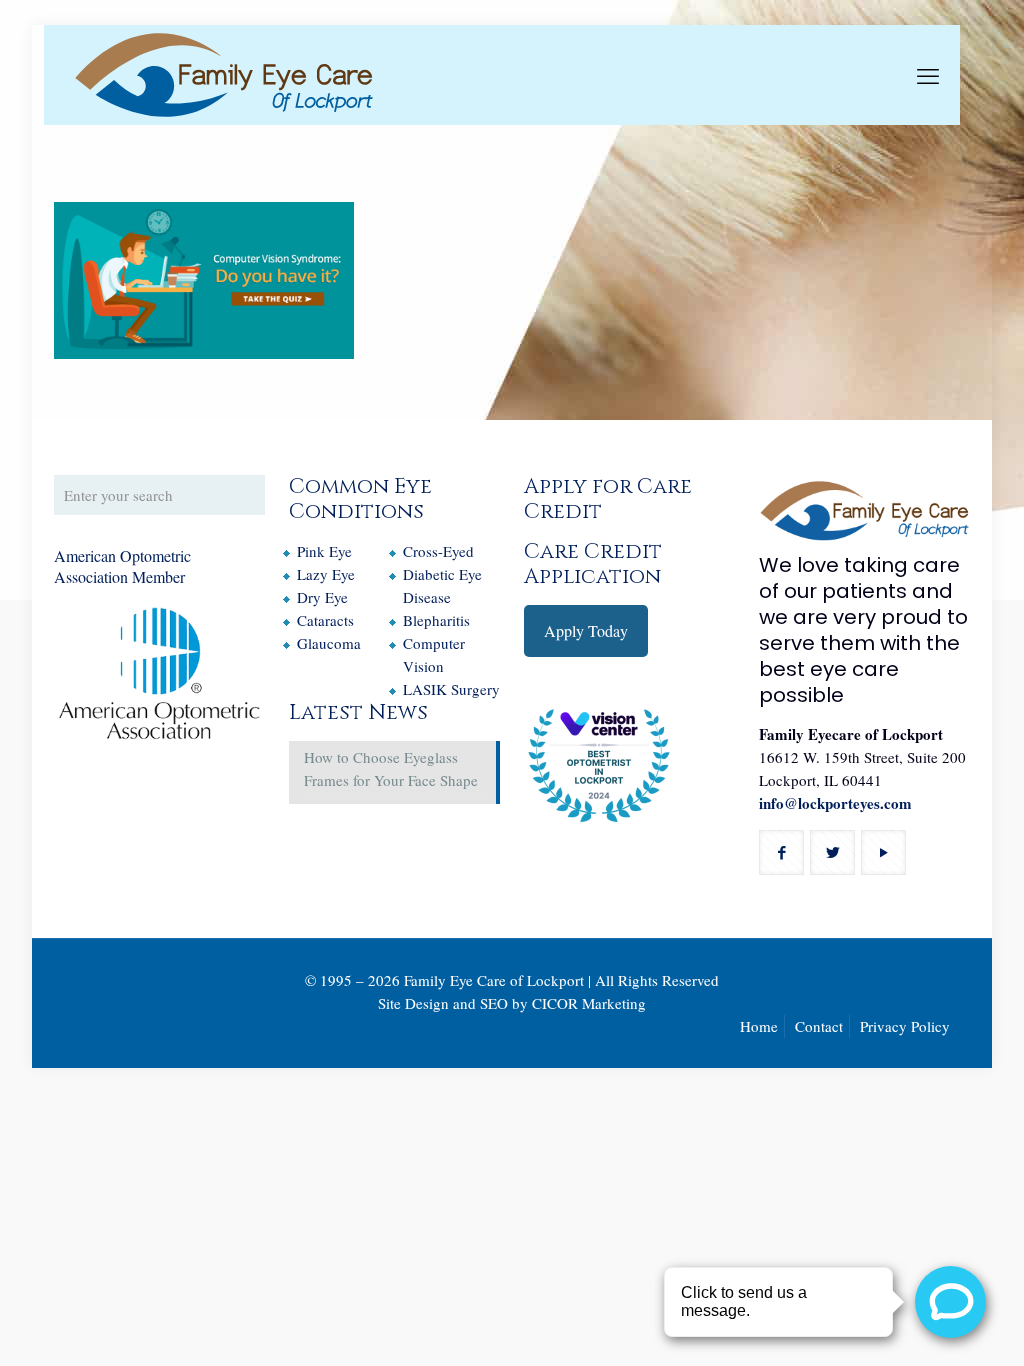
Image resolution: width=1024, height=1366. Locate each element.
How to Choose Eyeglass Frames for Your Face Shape (391, 768)
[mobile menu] (928, 75)
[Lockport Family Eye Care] (224, 75)
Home (759, 1026)
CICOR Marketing (589, 1003)
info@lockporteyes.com (835, 803)
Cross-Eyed (438, 551)
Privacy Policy (905, 1026)
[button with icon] (781, 852)
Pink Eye (324, 551)
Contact (819, 1026)
